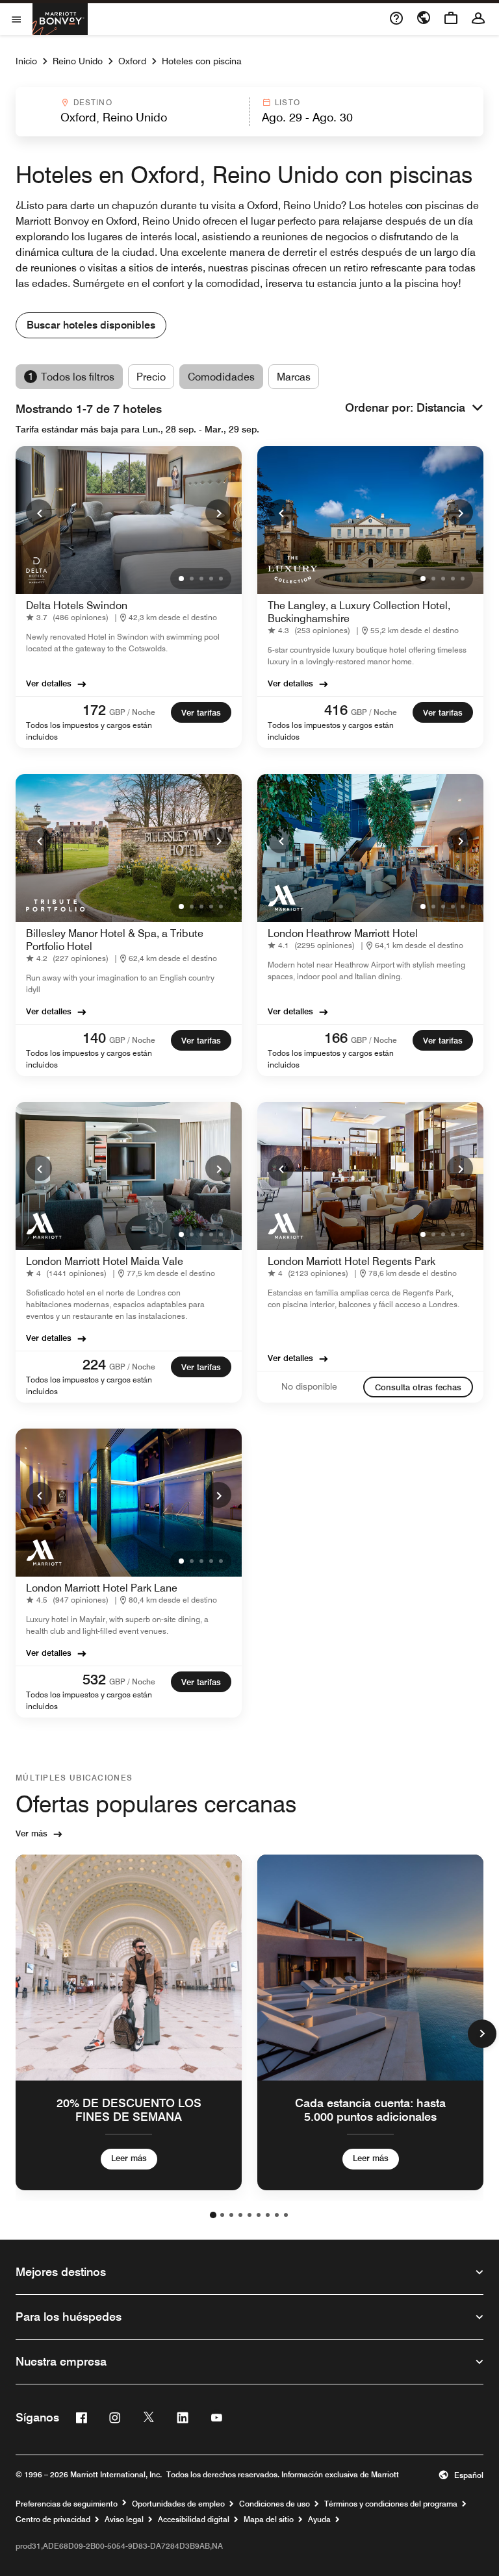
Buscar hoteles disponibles (91, 325)
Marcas (294, 377)
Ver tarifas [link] (201, 712)
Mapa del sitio (269, 2520)
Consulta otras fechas (418, 1387)
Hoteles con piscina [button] (202, 61)
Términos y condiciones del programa (391, 2504)
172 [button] (94, 710)
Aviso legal (124, 2520)
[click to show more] (482, 2034)
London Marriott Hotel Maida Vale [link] (105, 1261)
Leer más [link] (129, 2158)
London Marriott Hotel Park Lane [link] (102, 1588)
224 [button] (94, 1364)
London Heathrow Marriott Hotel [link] (343, 933)
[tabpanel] (249, 112)
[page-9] (286, 2215)
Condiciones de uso (275, 2504)
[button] (132, 112)
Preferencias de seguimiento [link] (67, 2504)
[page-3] (231, 2215)
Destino (93, 102)
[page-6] (259, 2215)
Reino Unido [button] (78, 61)
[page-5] (249, 2215)
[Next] (218, 512)
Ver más (32, 1833)
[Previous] (39, 512)
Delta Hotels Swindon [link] (77, 606)
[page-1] (213, 2215)
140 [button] (94, 1038)
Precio (151, 377)
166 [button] (336, 1038)
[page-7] (268, 2215)
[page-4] (240, 2215)
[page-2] (222, 2215)
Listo (288, 102)
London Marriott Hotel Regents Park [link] (352, 1261)
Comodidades (221, 377)
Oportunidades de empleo (178, 2504)
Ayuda (319, 2520)
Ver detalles (49, 683)
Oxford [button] (132, 61)
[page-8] (277, 2215)
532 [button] (94, 1679)
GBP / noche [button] (132, 712)
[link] (70, 618)
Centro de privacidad (53, 2520)
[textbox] (132, 118)
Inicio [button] (26, 61)
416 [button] (336, 710)
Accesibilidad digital (194, 2520)
